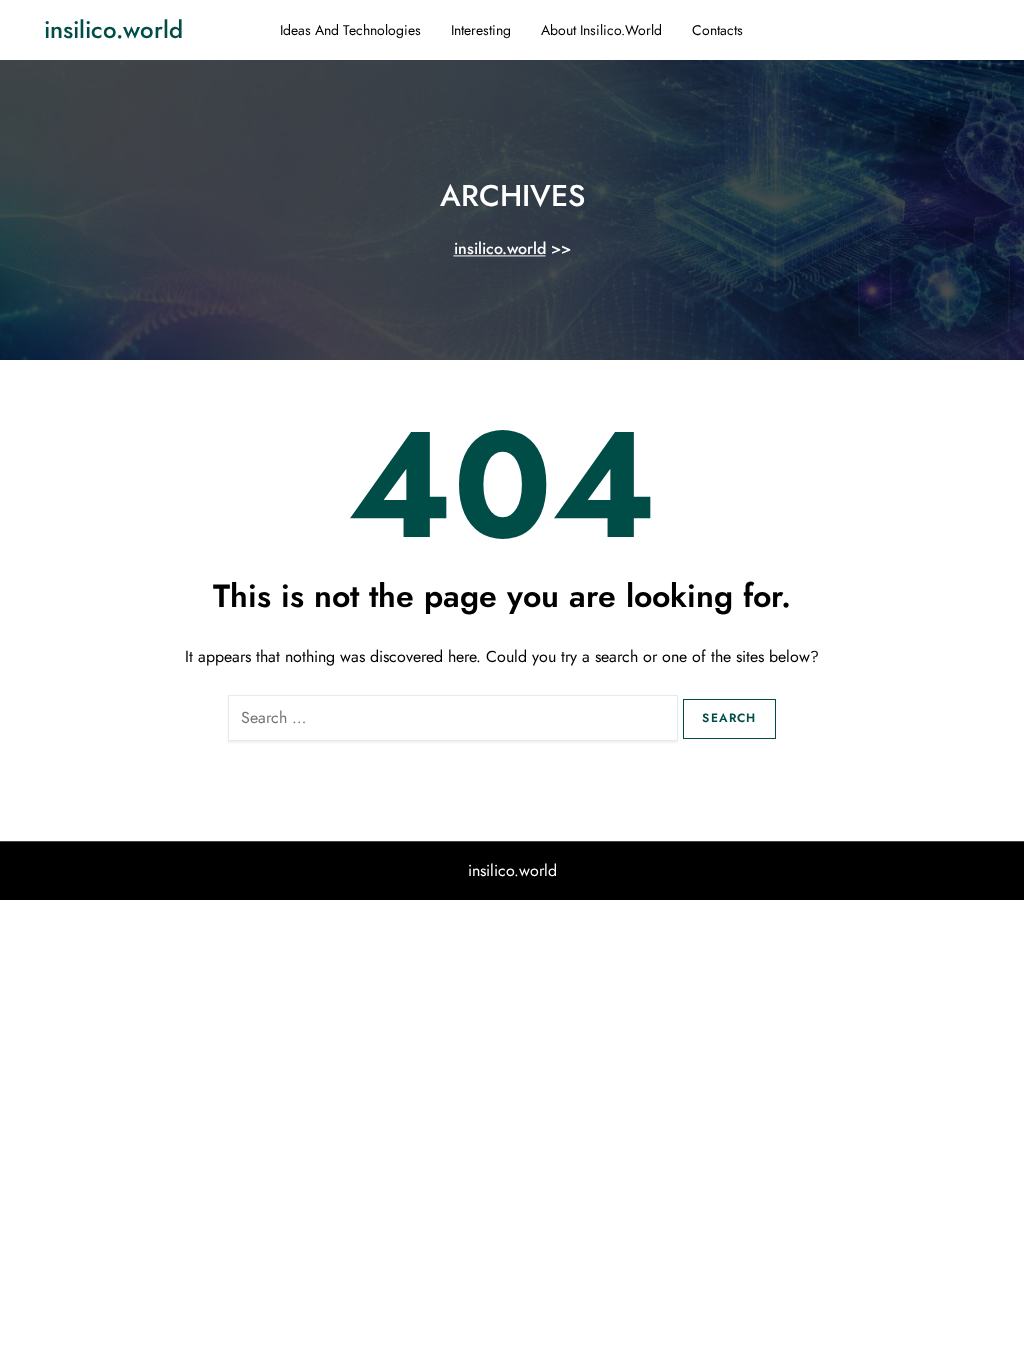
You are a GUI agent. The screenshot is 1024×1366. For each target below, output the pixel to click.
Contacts (717, 30)
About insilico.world (601, 30)
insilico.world (113, 29)
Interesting (481, 30)
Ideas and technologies (350, 30)
